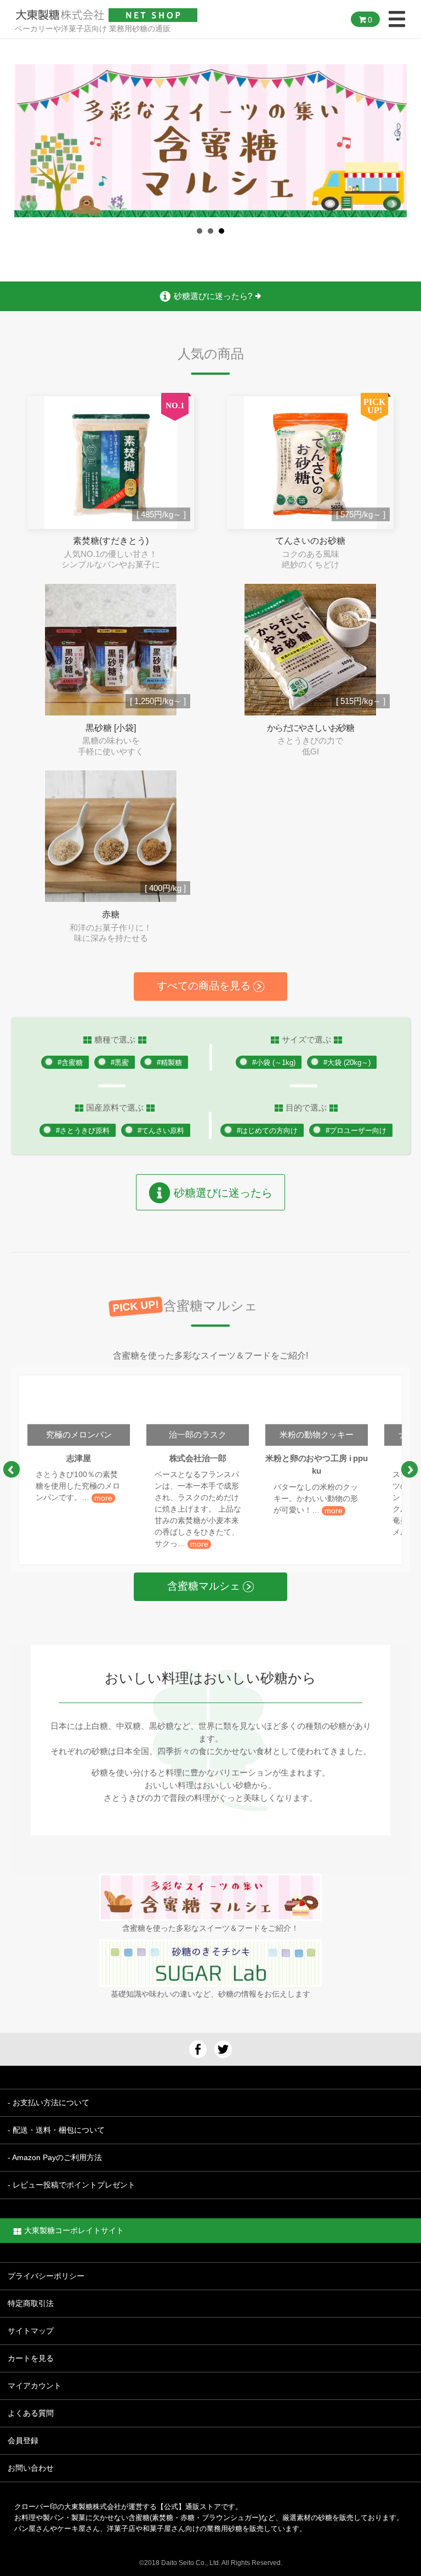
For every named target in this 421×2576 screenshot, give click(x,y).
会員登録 (23, 2440)
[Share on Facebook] (198, 2049)
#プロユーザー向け (356, 1131)
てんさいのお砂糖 (310, 541)
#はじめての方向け (267, 1131)
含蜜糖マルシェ (205, 1586)
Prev (29, 204)
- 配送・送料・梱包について (56, 2130)
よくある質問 (31, 2413)
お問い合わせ (31, 2468)
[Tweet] (223, 2049)
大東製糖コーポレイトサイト (74, 2230)
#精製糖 (169, 1062)
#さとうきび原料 (83, 1131)
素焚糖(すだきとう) (111, 541)
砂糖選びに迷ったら (221, 1193)
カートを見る (31, 2358)
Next (392, 204)
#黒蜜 (120, 1062)
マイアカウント (35, 2386)
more (103, 1498)
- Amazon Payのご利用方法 (55, 2157)
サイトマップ (31, 2331)
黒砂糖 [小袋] (111, 728)
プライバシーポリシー (46, 2276)
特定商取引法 (31, 2303)
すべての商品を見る (205, 986)
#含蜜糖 (70, 1062)
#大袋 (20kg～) (347, 1062)
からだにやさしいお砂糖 (310, 728)
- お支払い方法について (49, 2102)
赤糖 (111, 914)
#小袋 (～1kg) (274, 1062)
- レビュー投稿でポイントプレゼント (72, 2185)
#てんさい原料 (161, 1131)
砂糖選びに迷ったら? (214, 296)
